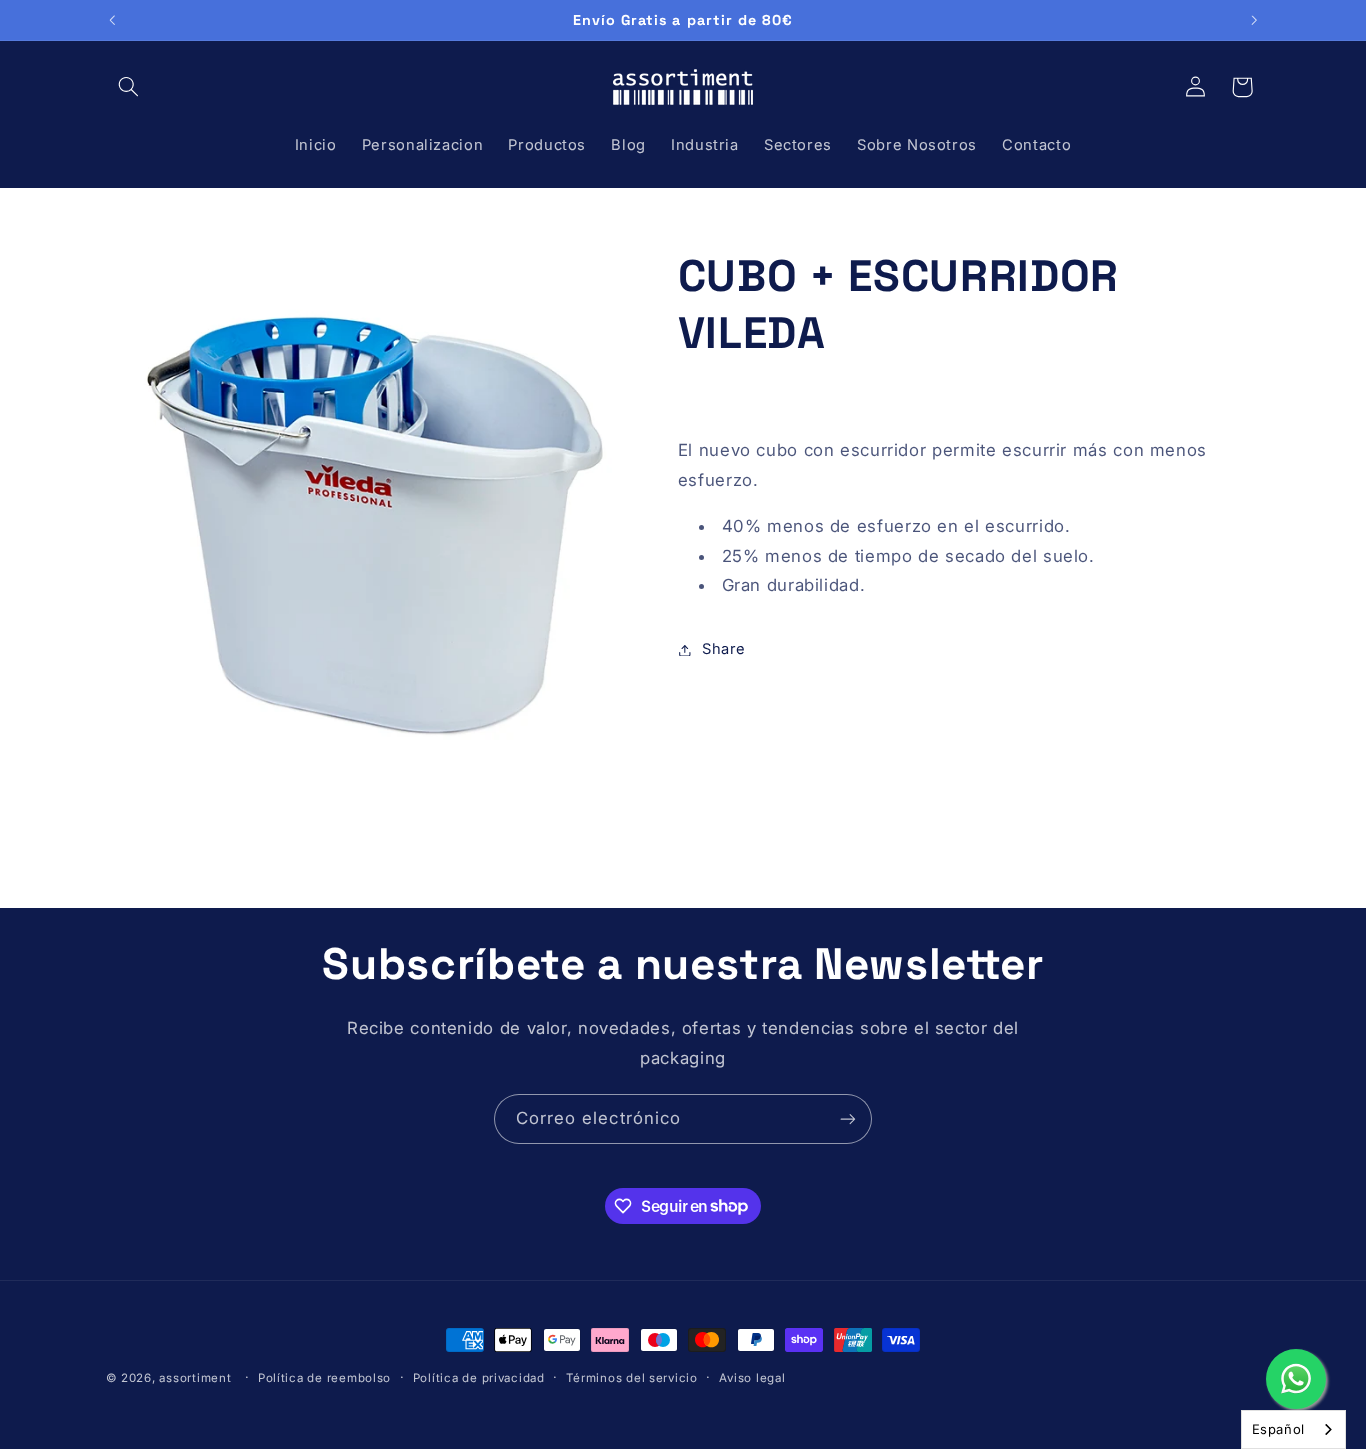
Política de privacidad (479, 1378)
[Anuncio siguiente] (1254, 20)
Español (1278, 1429)
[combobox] (1293, 1429)
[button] (129, 87)
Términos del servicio (631, 1378)
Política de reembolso (324, 1378)
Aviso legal (752, 1378)
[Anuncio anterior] (112, 20)
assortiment (195, 1378)
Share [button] (724, 649)
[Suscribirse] (848, 1118)
